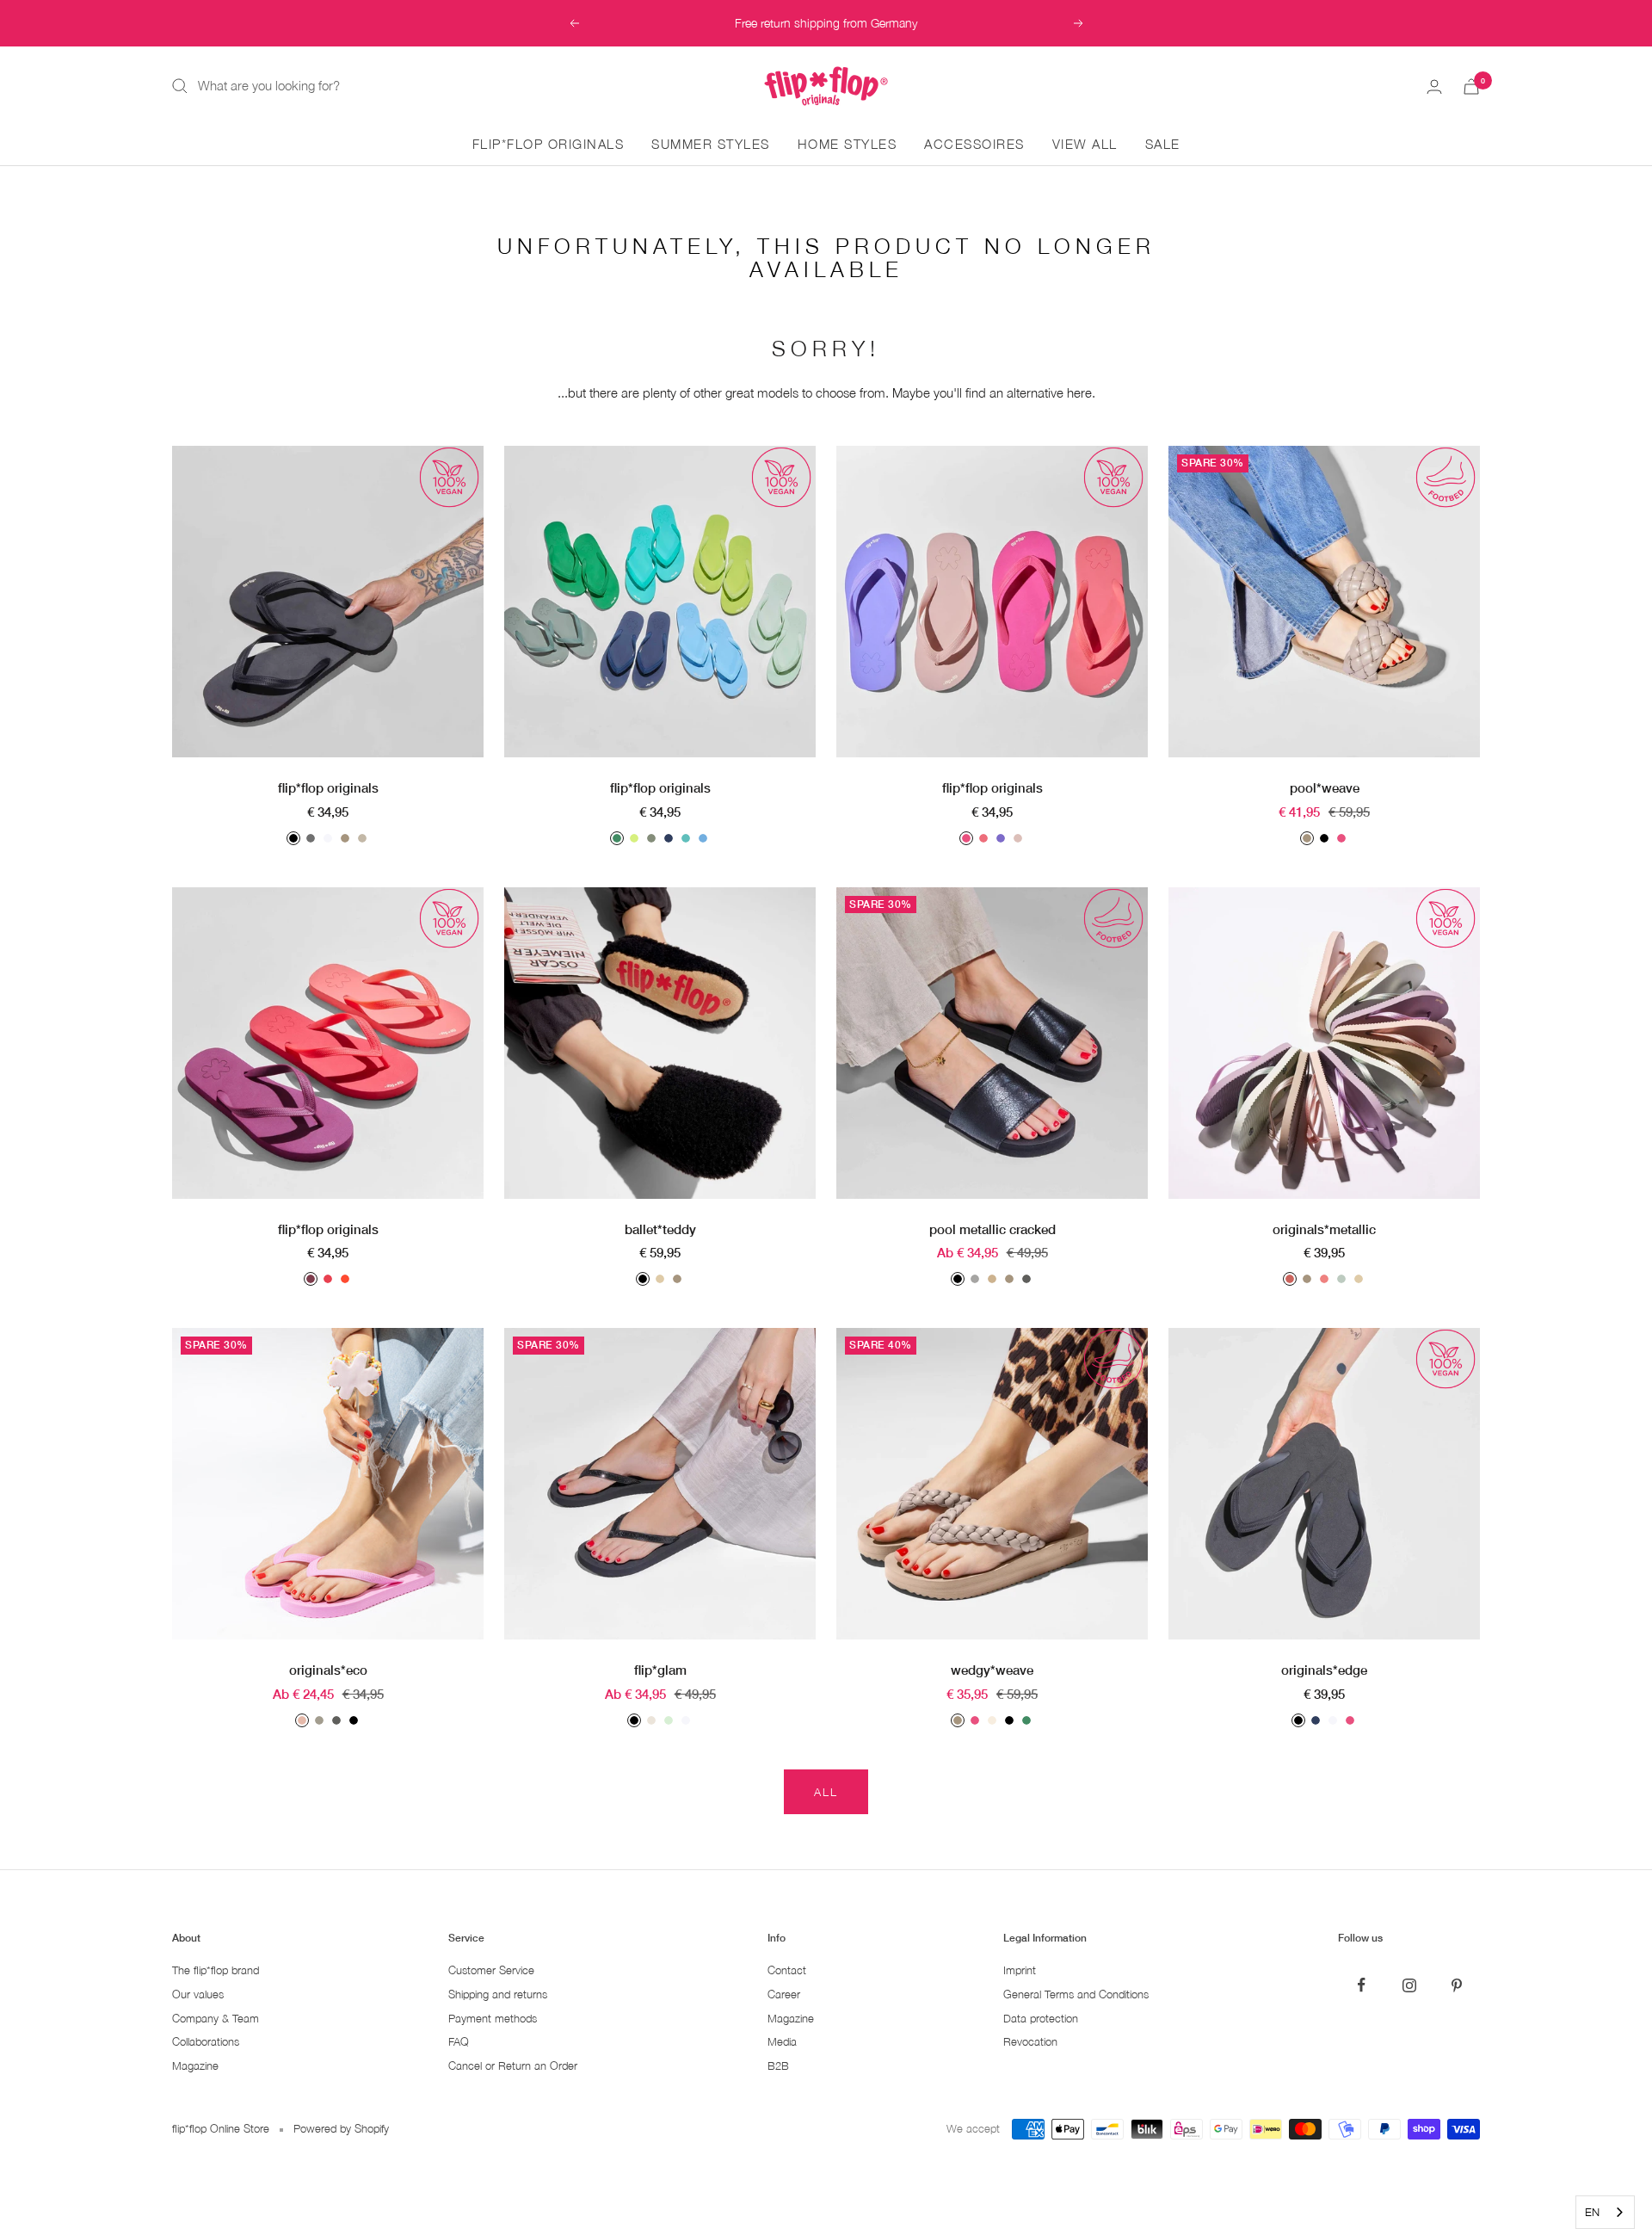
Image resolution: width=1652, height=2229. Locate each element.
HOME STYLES (848, 144)
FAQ (459, 2042)
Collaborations (206, 2042)
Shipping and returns (498, 1994)
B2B (778, 2066)
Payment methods (493, 2019)
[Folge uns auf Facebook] (1362, 1985)
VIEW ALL (1085, 144)
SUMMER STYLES (711, 144)
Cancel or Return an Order (513, 2066)
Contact (787, 1970)
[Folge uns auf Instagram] (1409, 1985)
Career (784, 1994)
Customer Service (491, 1970)
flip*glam (660, 1670)
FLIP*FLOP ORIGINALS (549, 144)
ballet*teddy (660, 1229)
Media (782, 2042)
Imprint (1020, 1970)
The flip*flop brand (216, 1970)
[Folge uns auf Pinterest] (1456, 1985)
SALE (1163, 144)
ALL (826, 1792)
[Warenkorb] (1471, 86)
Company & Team (216, 2019)
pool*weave (1325, 787)
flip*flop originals (328, 787)
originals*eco (328, 1670)
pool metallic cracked (992, 1229)
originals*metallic (1324, 1229)
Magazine (195, 2066)
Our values (198, 1994)
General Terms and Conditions (1076, 1994)
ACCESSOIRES (974, 144)
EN (1592, 2212)
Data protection (1041, 2019)
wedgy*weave (992, 1670)
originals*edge (1324, 1670)
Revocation (1030, 2042)
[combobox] (1605, 2212)
